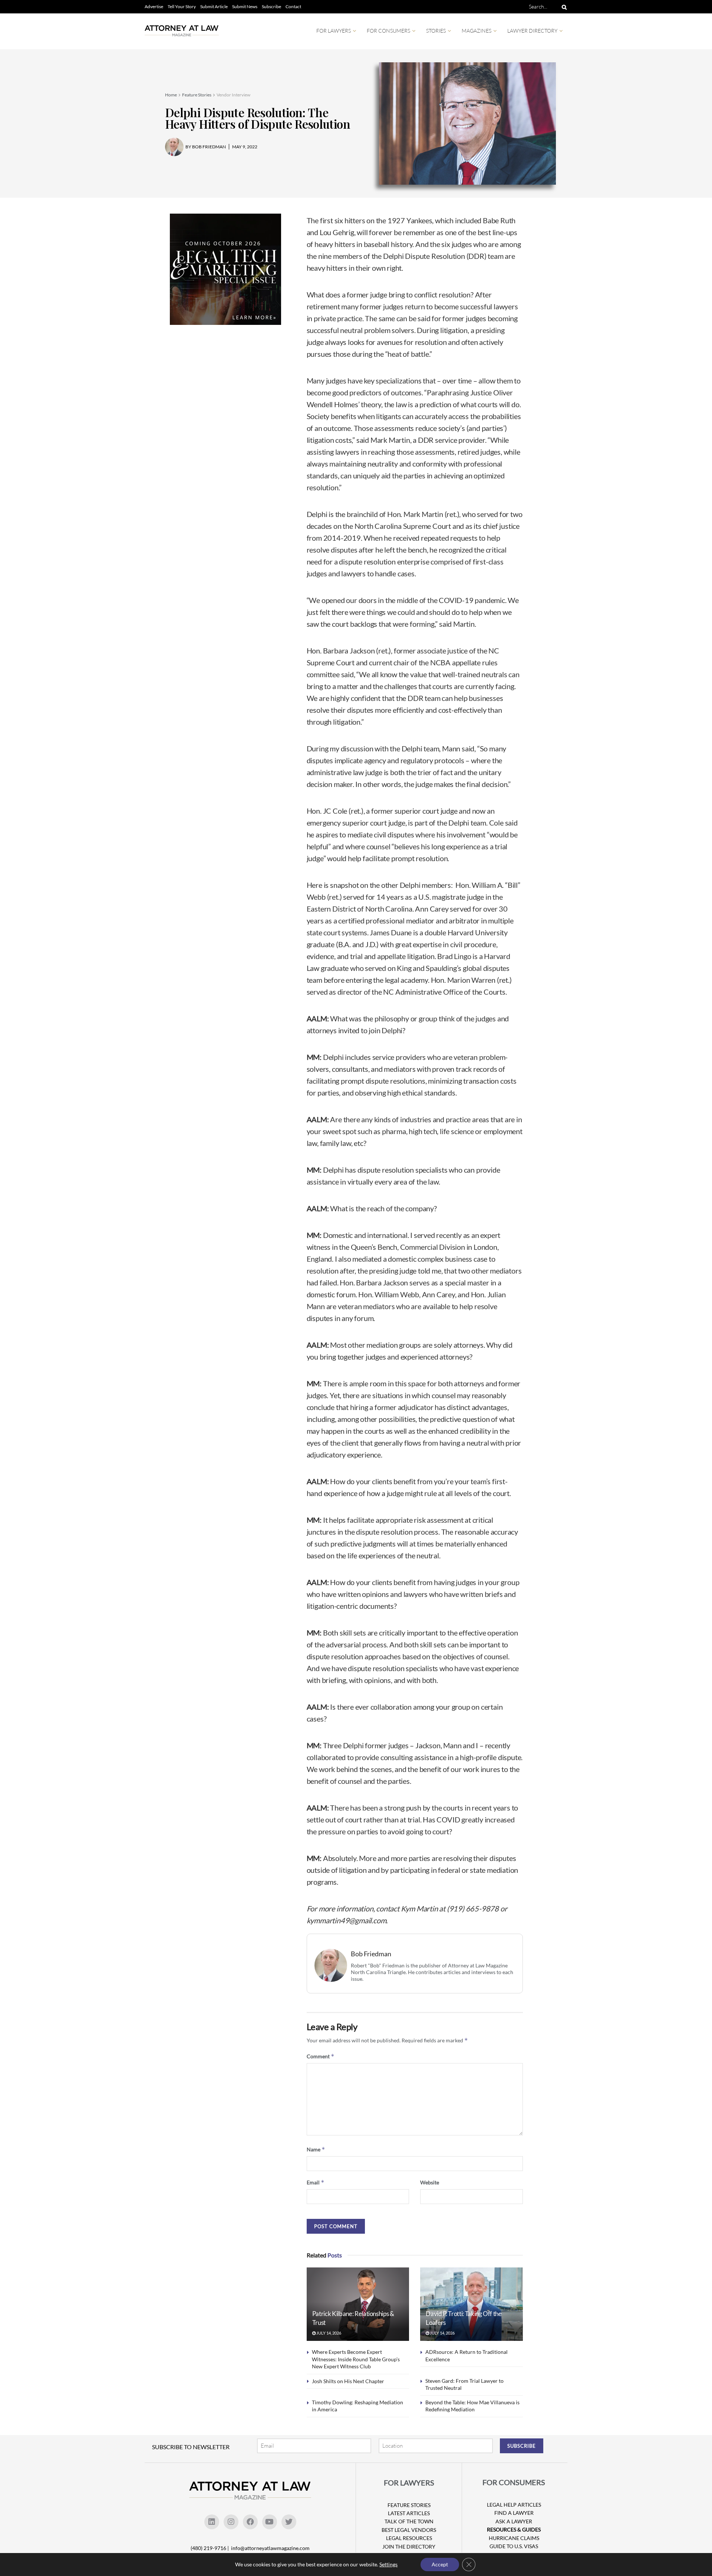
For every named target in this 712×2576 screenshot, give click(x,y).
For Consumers (388, 31)
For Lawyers (334, 31)
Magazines (477, 31)
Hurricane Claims (514, 2538)
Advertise (154, 6)
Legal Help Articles (514, 2505)
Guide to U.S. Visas (514, 2546)
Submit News (245, 6)
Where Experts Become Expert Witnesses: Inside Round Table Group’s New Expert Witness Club (356, 2359)
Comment (321, 2056)
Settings (388, 2564)
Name (316, 2149)
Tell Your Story (182, 6)
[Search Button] (563, 7)
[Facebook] (250, 2522)
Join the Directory (409, 2547)
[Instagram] (231, 2522)
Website (430, 2182)
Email (316, 2182)
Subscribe (271, 6)
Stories (436, 31)
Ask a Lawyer (514, 2521)
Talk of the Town (409, 2521)
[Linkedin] (212, 2522)
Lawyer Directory (532, 31)
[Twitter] (289, 2522)
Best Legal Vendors (409, 2530)
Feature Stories (197, 95)
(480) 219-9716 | (210, 2548)
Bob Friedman (371, 1954)
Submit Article (214, 6)
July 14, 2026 (328, 2333)
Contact (293, 6)
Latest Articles (409, 2513)
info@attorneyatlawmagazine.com (270, 2548)
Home (171, 95)
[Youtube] (270, 2522)
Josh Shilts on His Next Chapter (348, 2381)
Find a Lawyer (514, 2513)
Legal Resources (409, 2538)
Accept (440, 2564)
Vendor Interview (233, 95)
